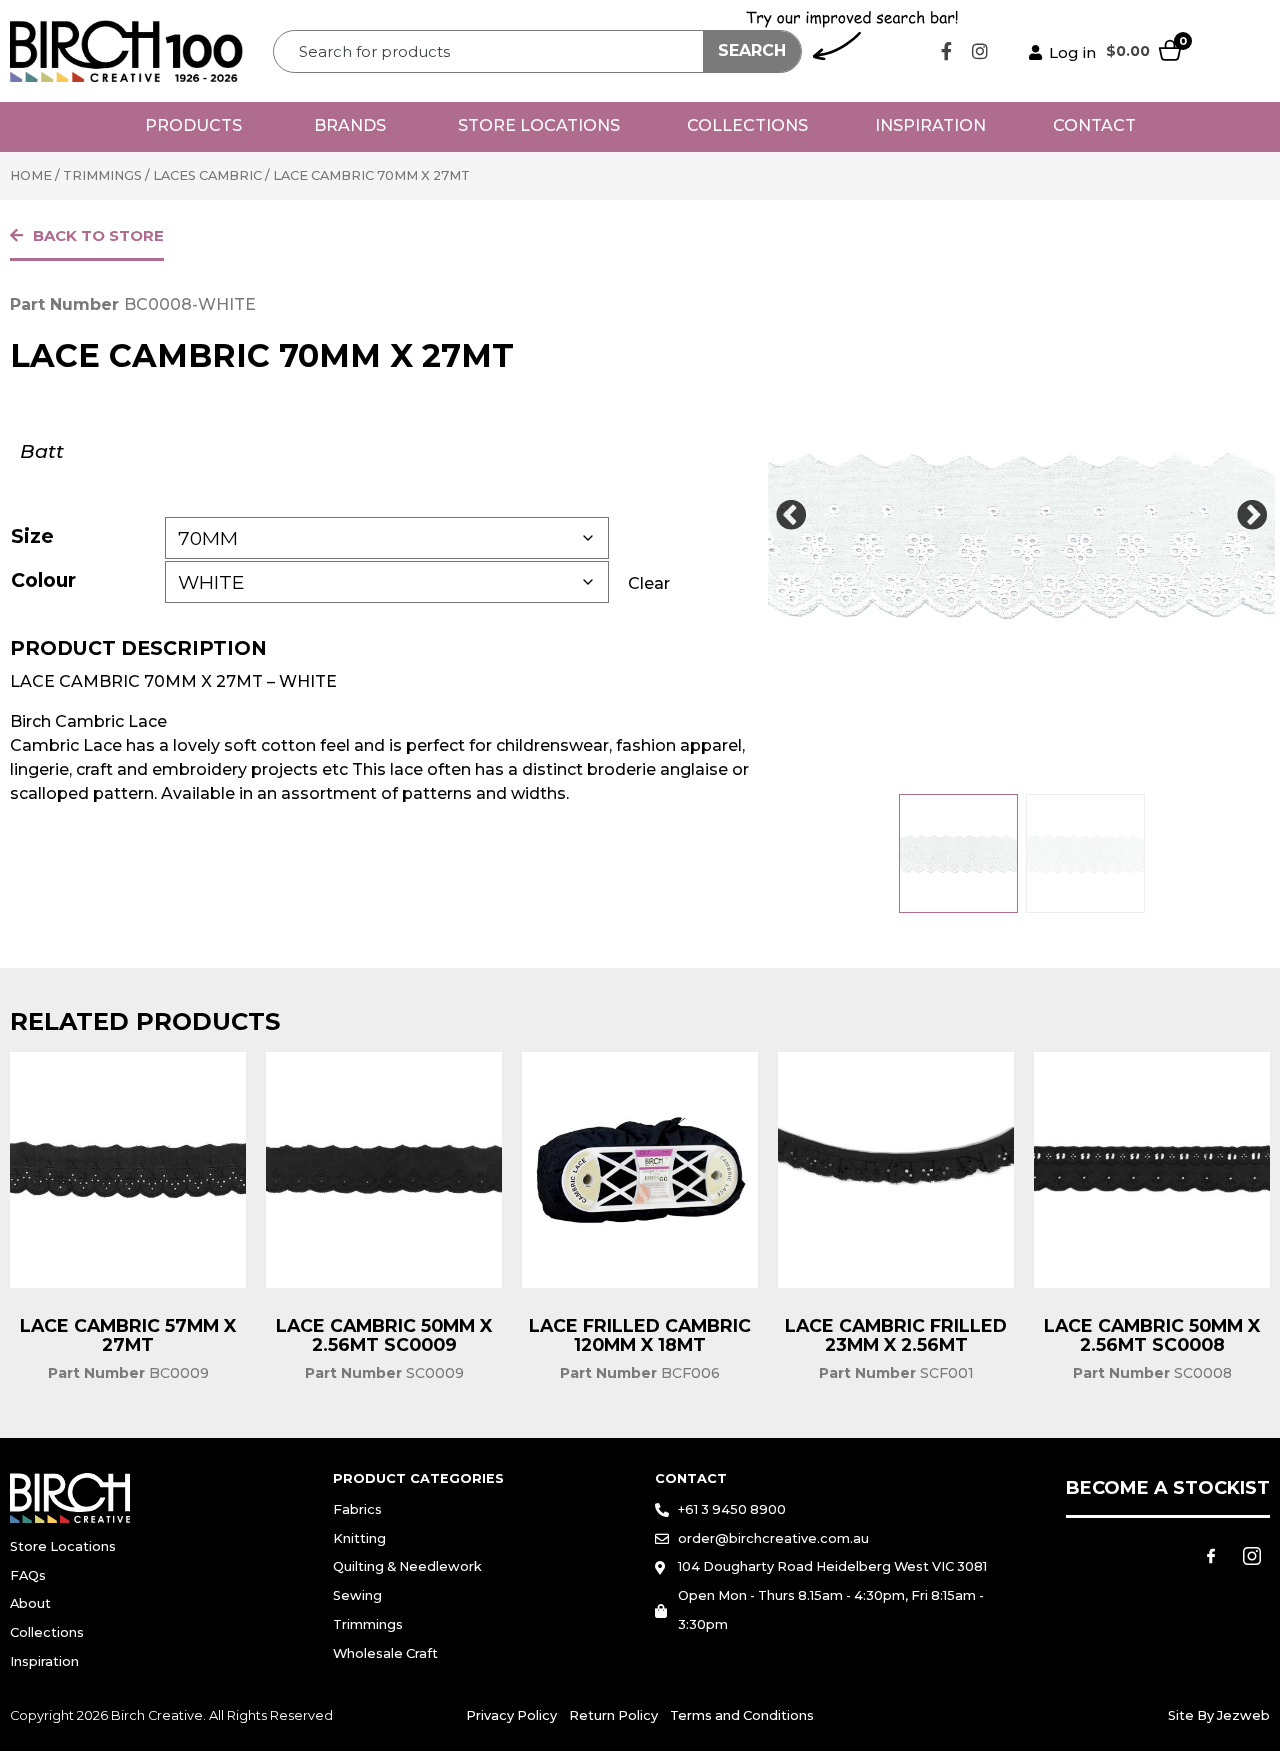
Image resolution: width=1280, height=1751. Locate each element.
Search (752, 50)
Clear (649, 583)
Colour (43, 580)
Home (31, 175)
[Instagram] (980, 51)
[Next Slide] (1252, 516)
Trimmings (102, 175)
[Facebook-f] (947, 51)
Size (32, 536)
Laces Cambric (207, 175)
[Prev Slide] (791, 516)
